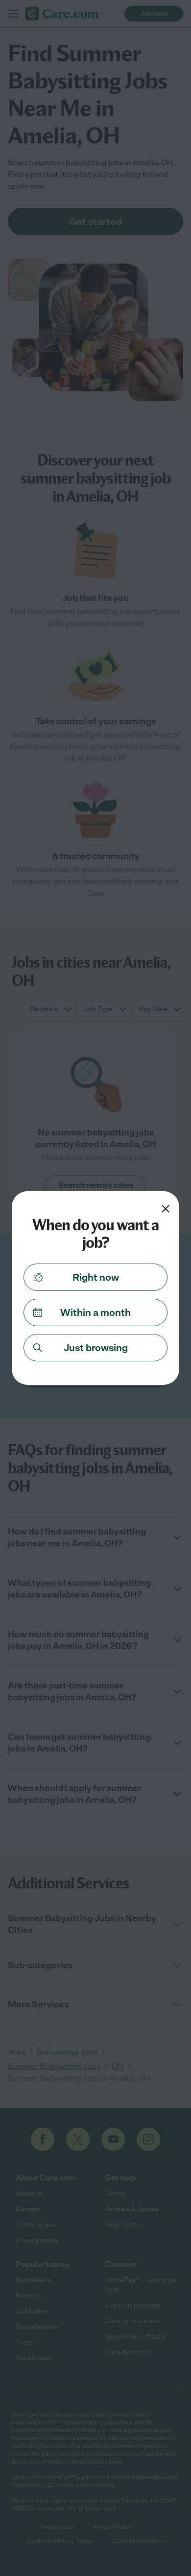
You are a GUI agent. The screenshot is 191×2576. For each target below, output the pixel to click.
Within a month (95, 1312)
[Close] (166, 1209)
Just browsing (96, 1348)
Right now (96, 1277)
